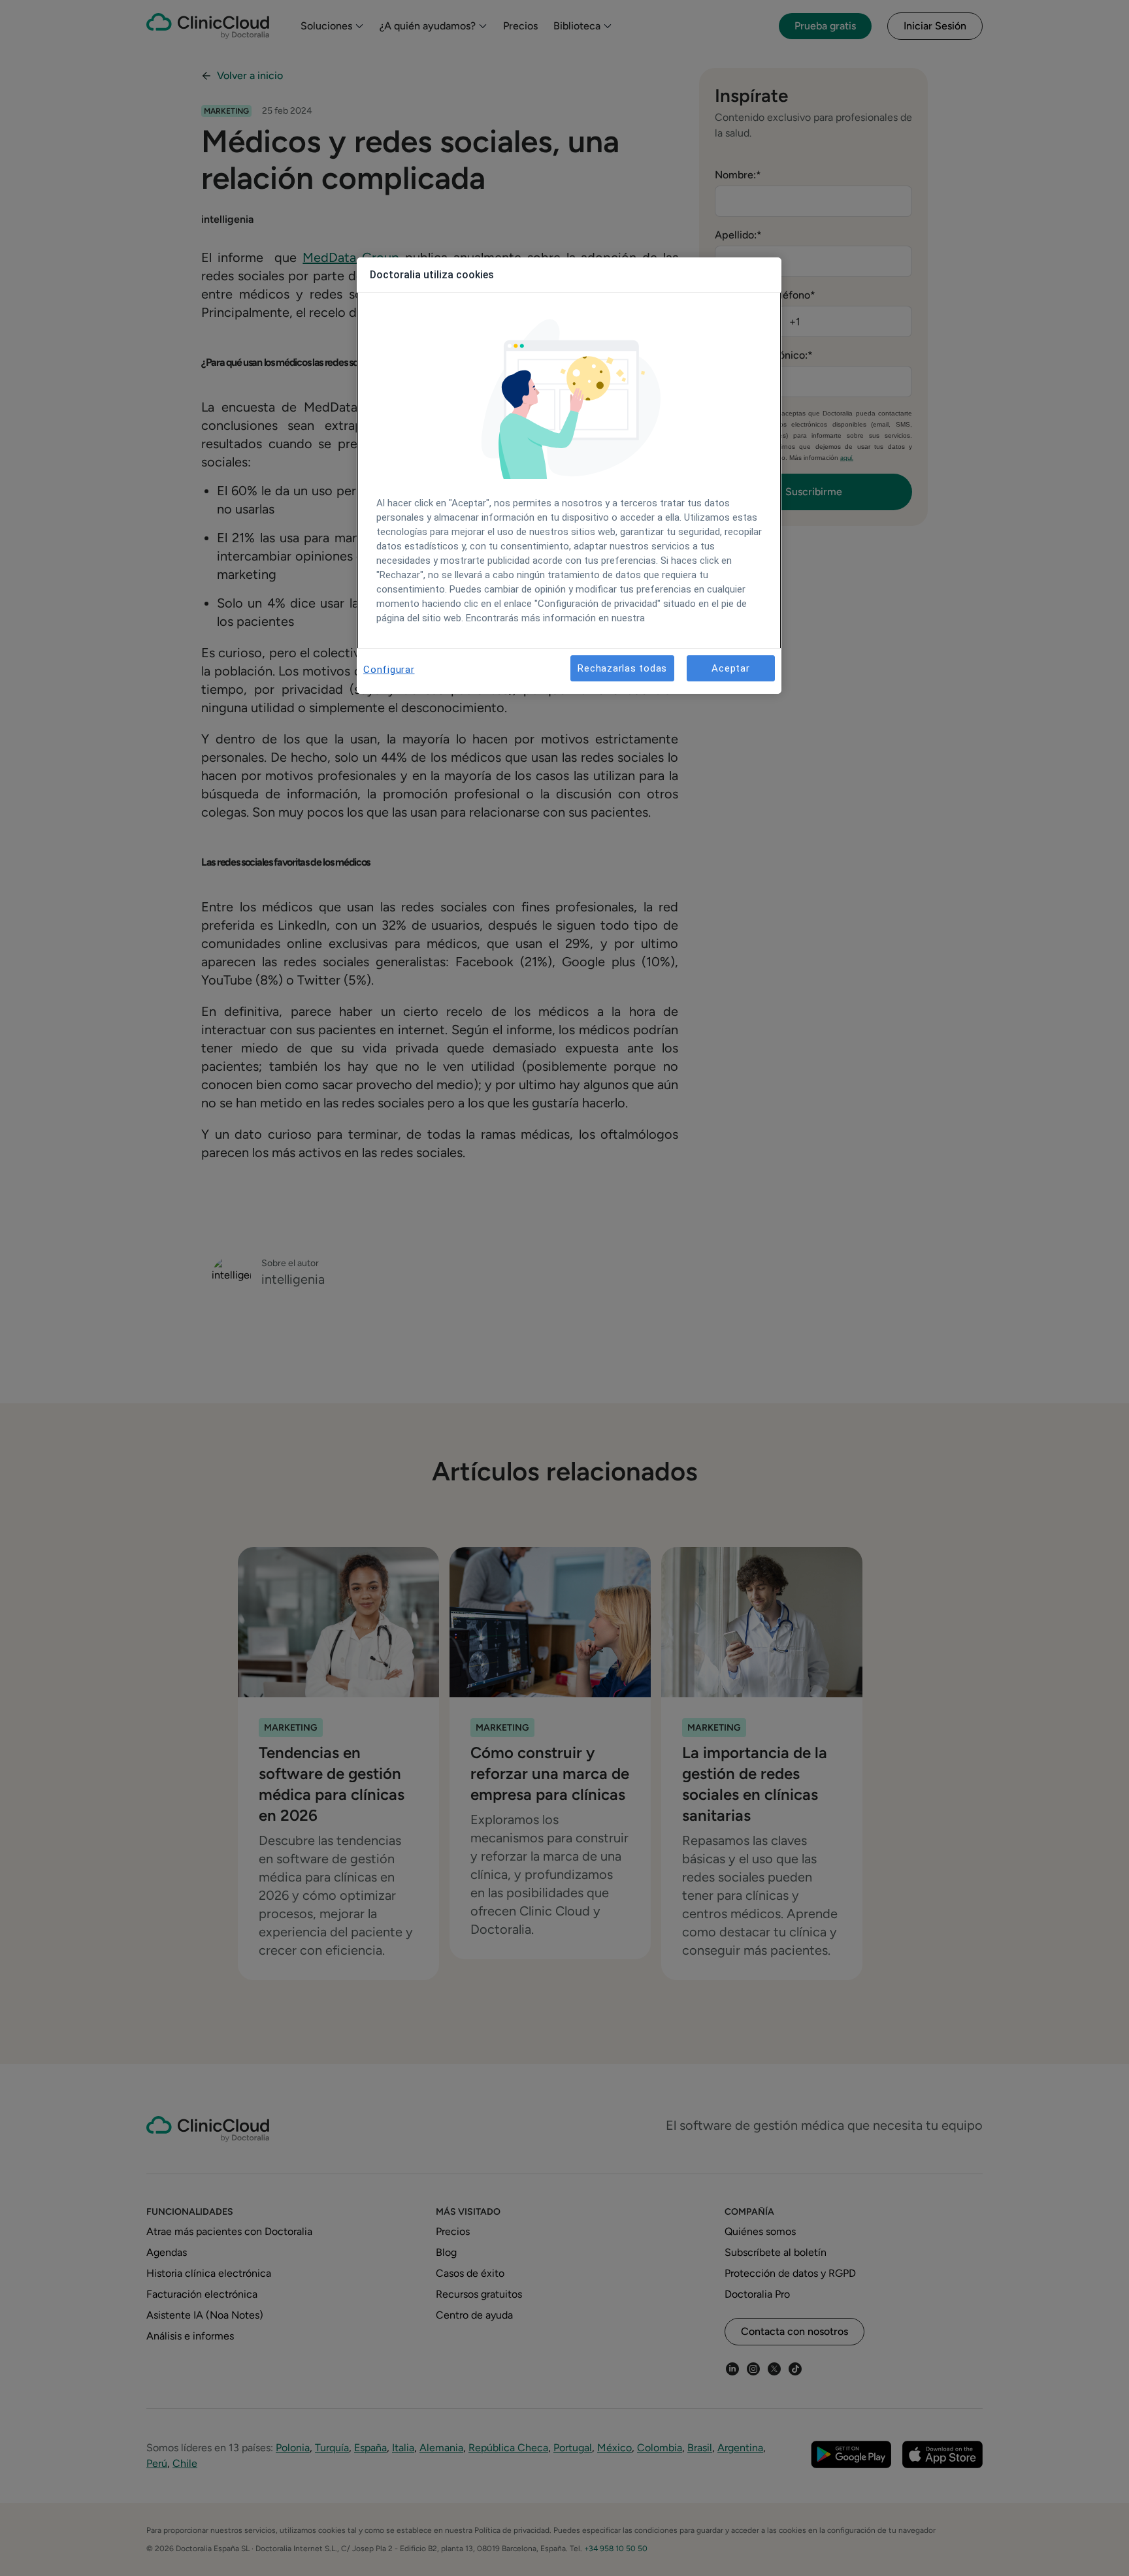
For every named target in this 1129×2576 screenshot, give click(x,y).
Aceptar (730, 668)
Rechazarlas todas (622, 668)
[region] (569, 476)
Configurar (389, 670)
